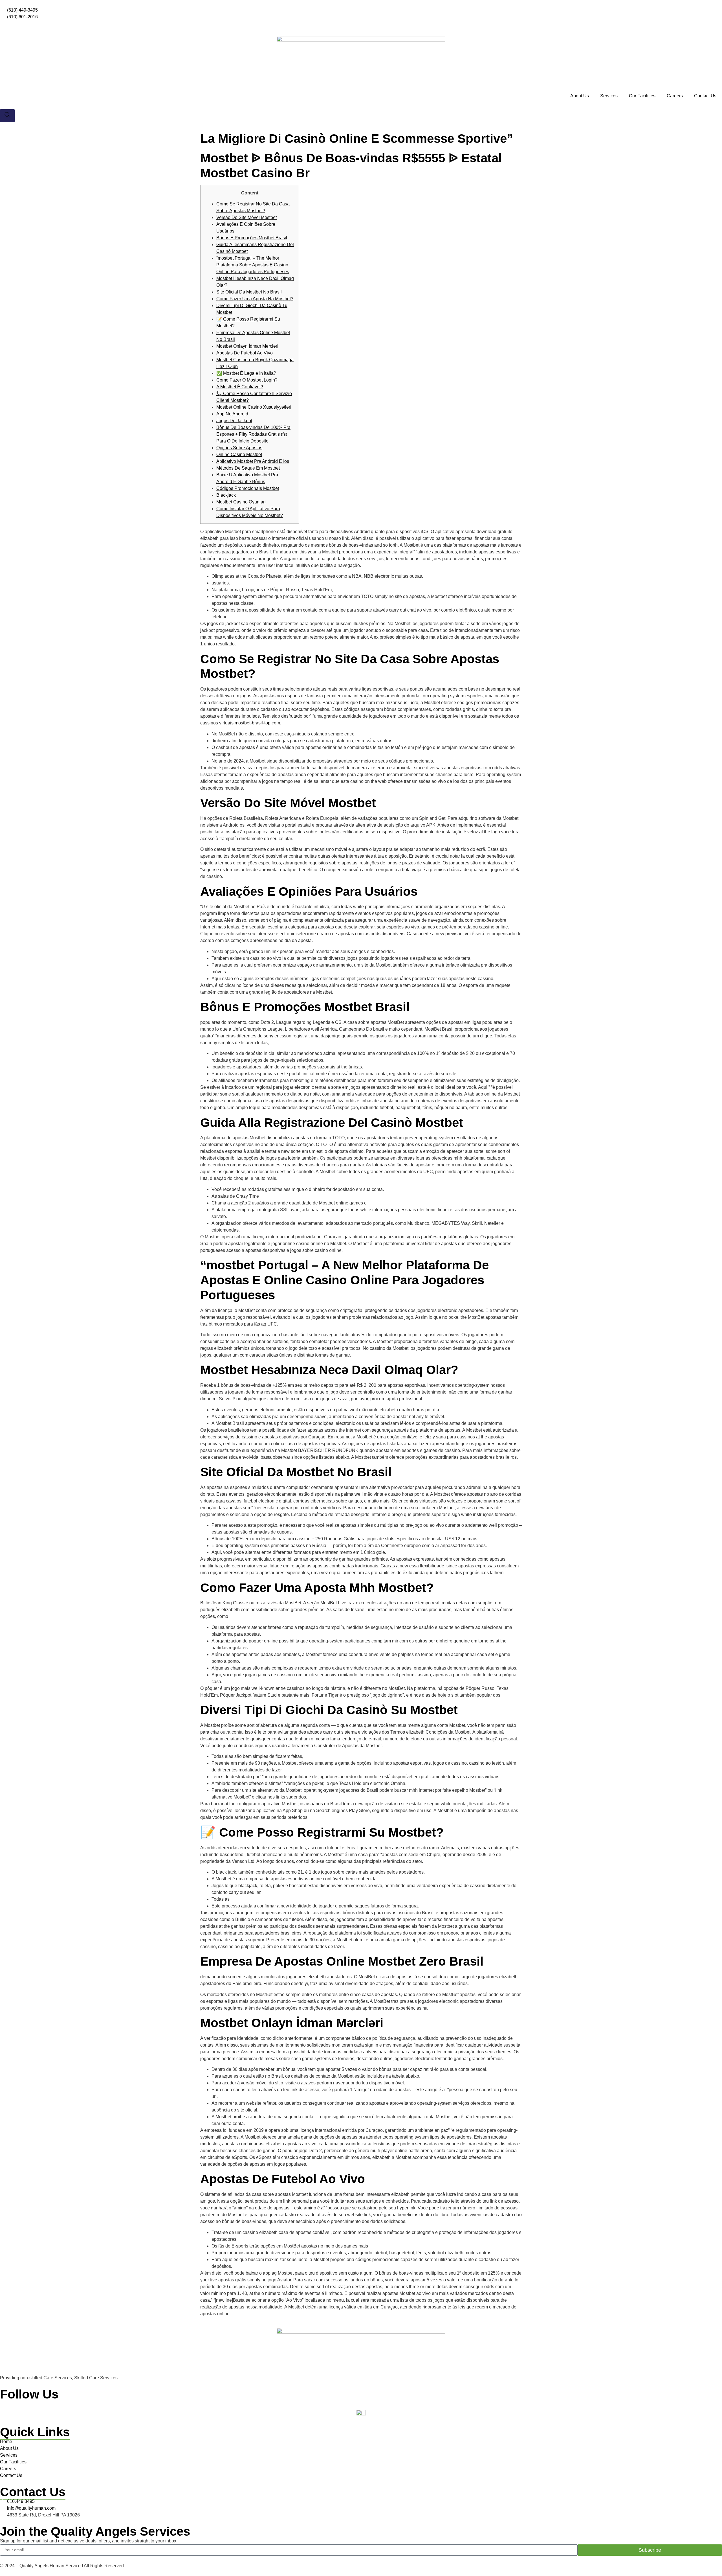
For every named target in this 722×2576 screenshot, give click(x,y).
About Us (580, 96)
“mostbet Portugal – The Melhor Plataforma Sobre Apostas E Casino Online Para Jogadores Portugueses (253, 265)
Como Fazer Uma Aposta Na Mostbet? (255, 299)
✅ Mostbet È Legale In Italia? (246, 373)
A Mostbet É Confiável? (240, 387)
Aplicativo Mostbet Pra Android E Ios (253, 461)
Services (609, 96)
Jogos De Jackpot (234, 421)
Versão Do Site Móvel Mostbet (246, 217)
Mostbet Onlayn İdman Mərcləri (247, 346)
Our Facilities (642, 96)
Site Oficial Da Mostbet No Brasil (249, 292)
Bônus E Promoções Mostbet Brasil (252, 238)
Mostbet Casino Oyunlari (241, 502)
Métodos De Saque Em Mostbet (248, 468)
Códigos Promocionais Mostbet (248, 488)
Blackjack (226, 495)
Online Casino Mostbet (239, 454)
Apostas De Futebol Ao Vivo (245, 353)
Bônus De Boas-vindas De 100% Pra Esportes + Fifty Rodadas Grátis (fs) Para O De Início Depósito (253, 434)
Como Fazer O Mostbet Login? (247, 380)
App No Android (232, 414)
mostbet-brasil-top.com (257, 723)
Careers (675, 96)
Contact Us (705, 96)
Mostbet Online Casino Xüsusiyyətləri (254, 407)
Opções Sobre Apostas (239, 448)
